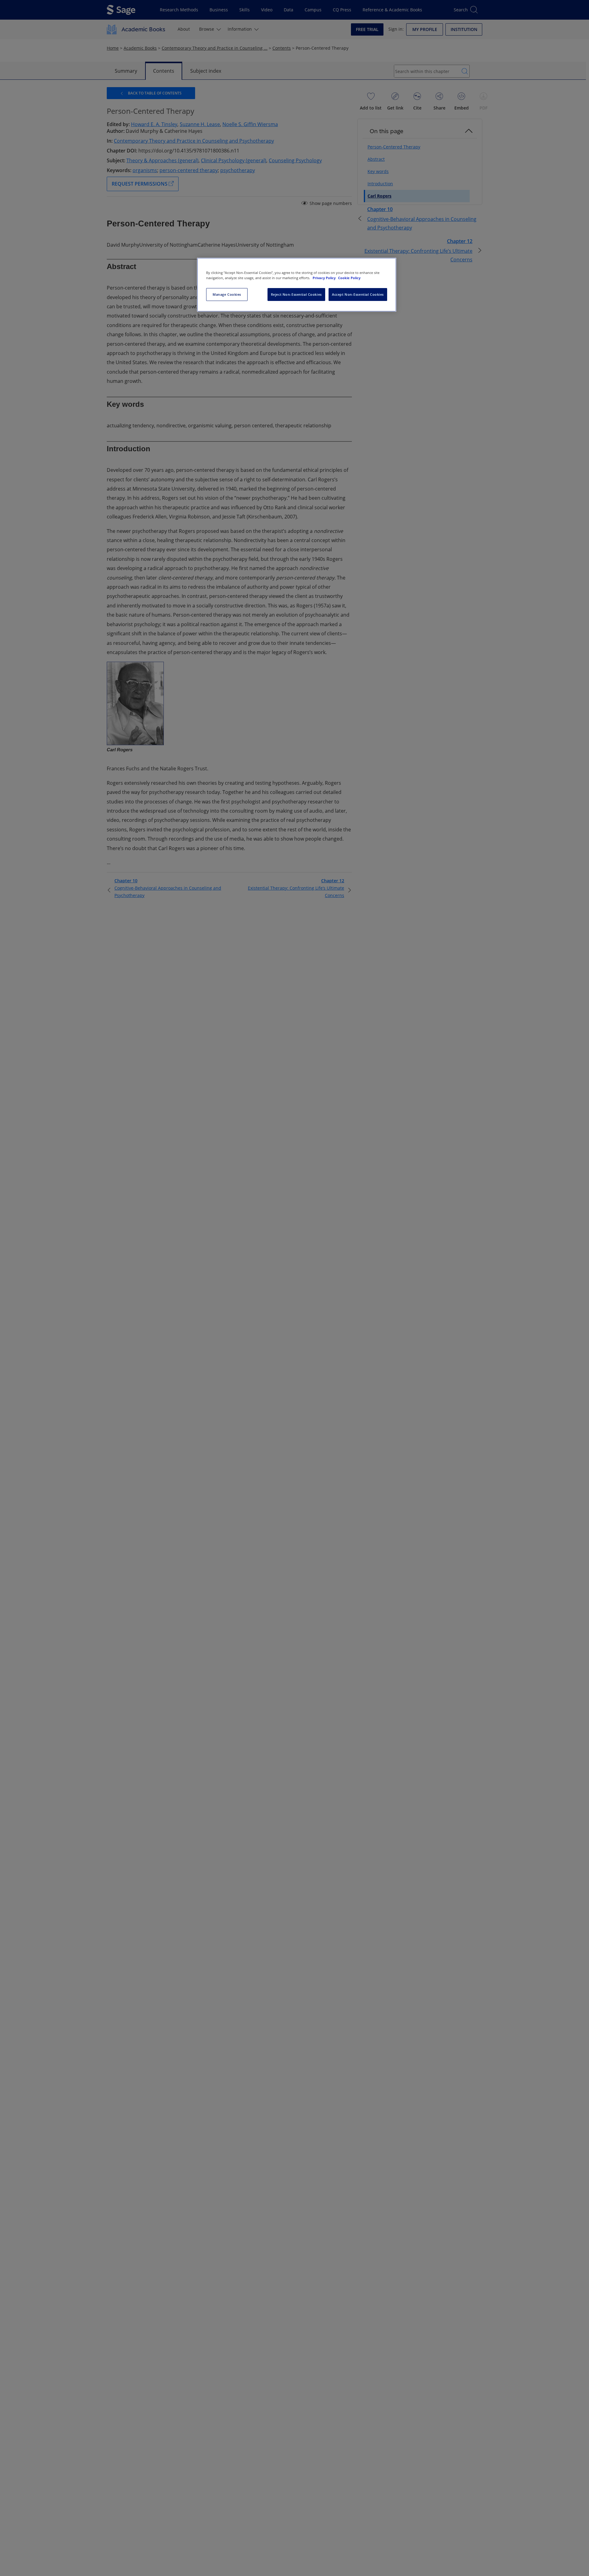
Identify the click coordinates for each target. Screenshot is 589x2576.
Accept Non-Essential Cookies (358, 294)
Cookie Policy (349, 278)
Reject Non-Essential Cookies (296, 294)
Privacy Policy (325, 278)
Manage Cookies (227, 294)
